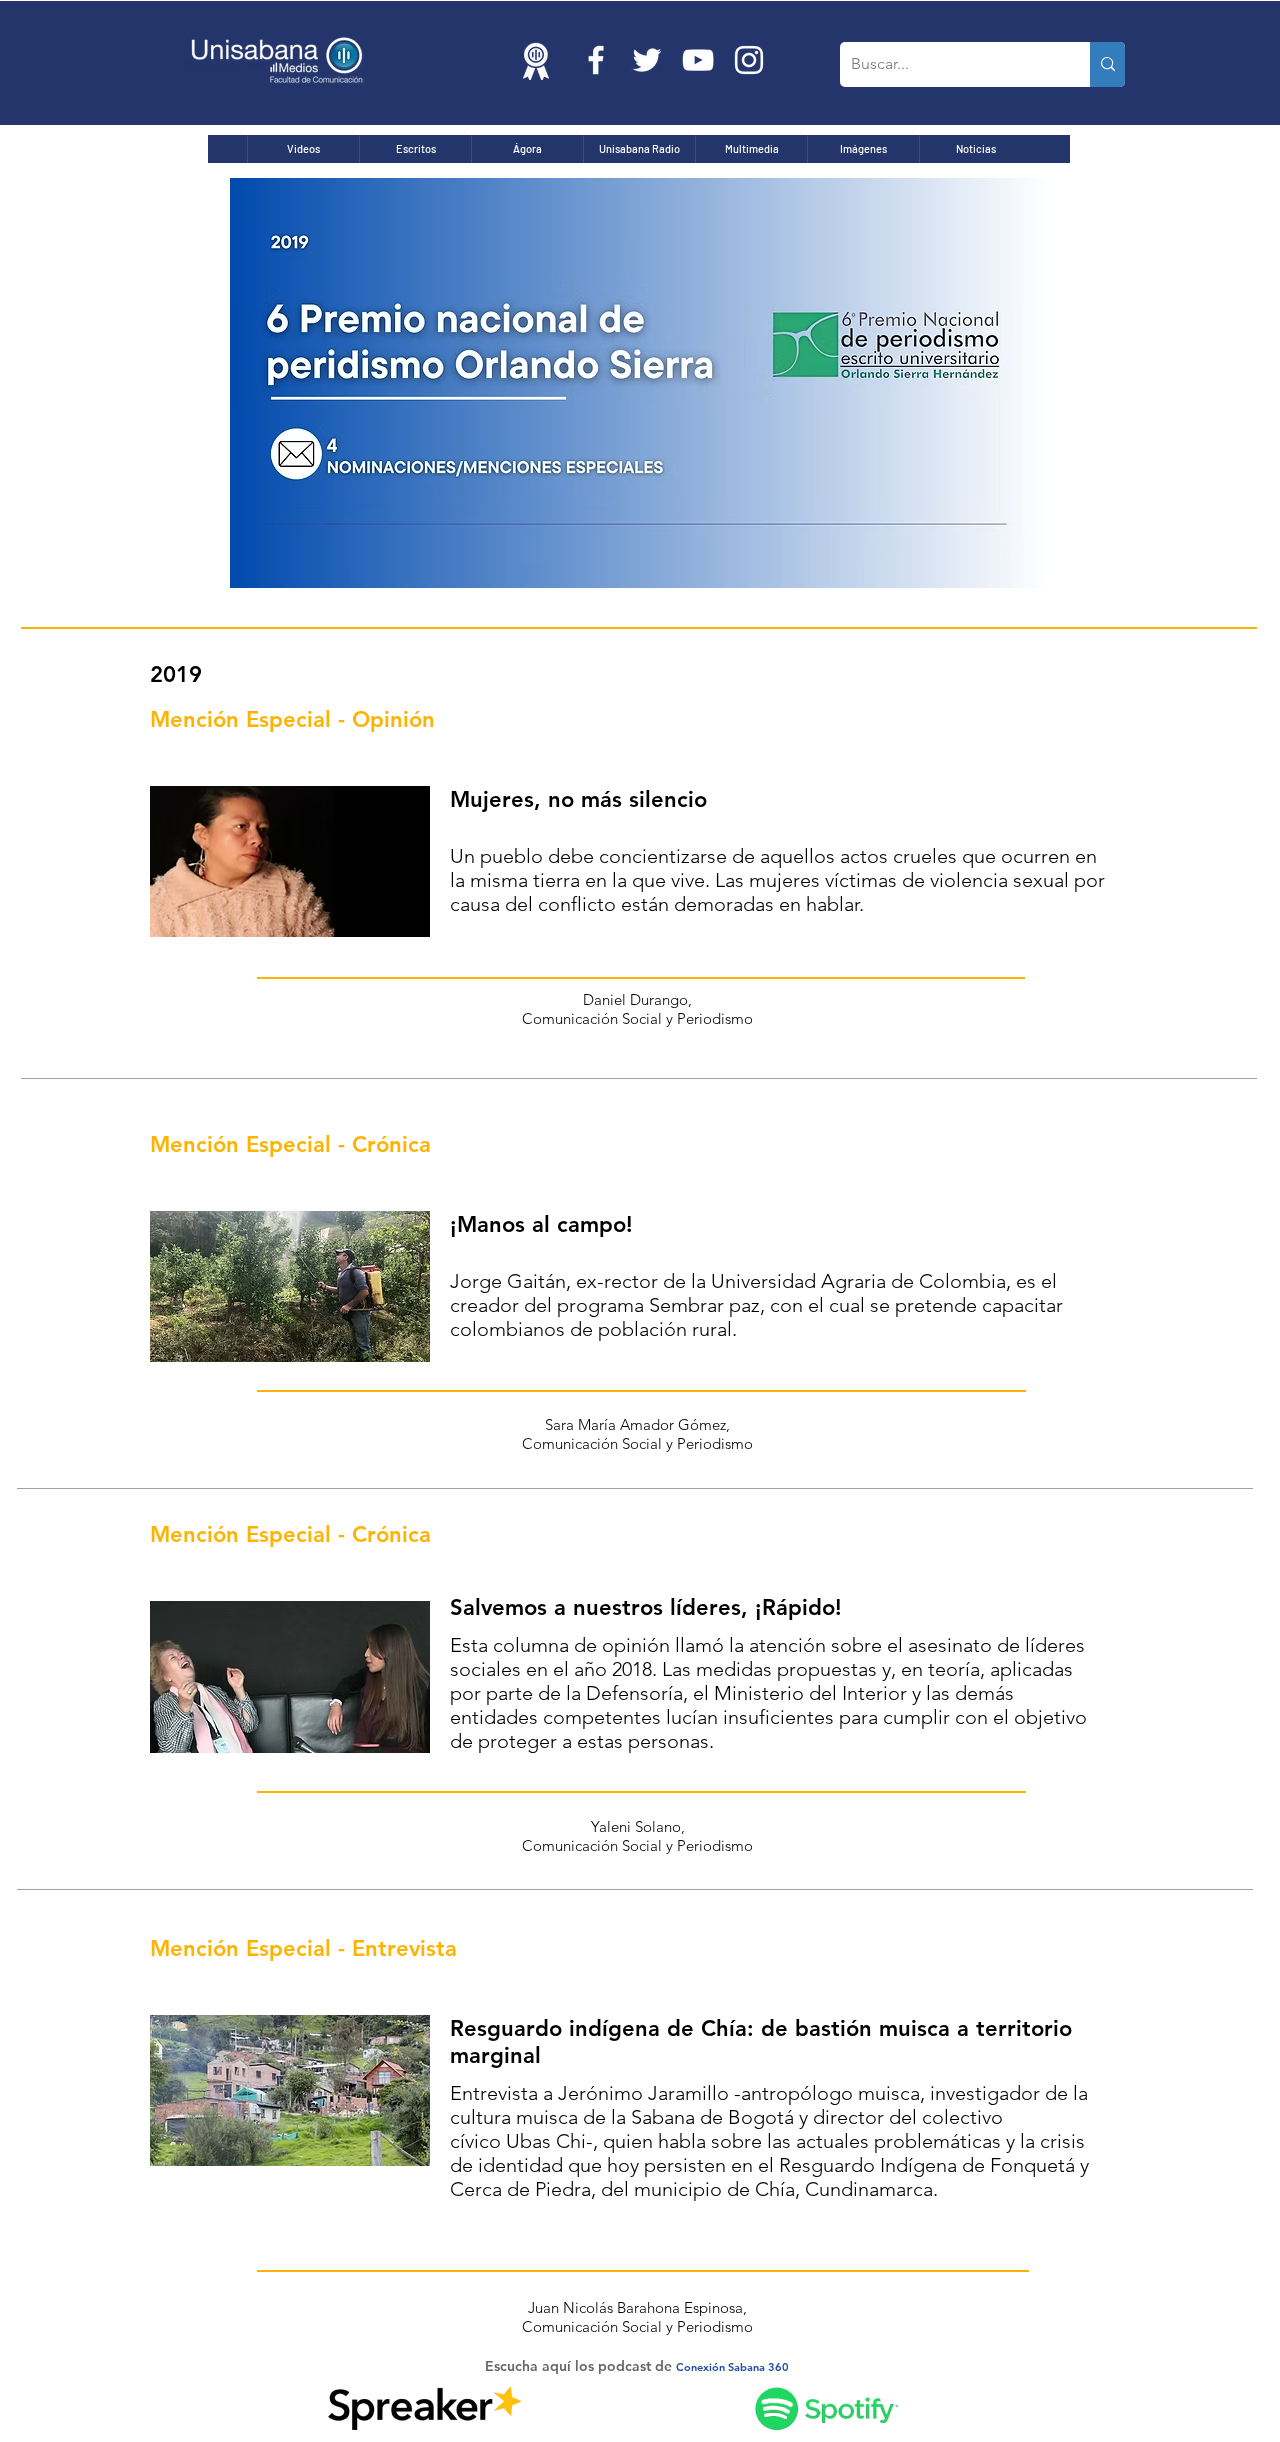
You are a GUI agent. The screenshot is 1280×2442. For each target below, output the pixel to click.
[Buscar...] (1107, 64)
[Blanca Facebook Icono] (596, 60)
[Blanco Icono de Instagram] (749, 60)
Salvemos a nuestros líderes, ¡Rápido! (646, 1607)
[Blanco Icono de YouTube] (698, 60)
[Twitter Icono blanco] (647, 60)
